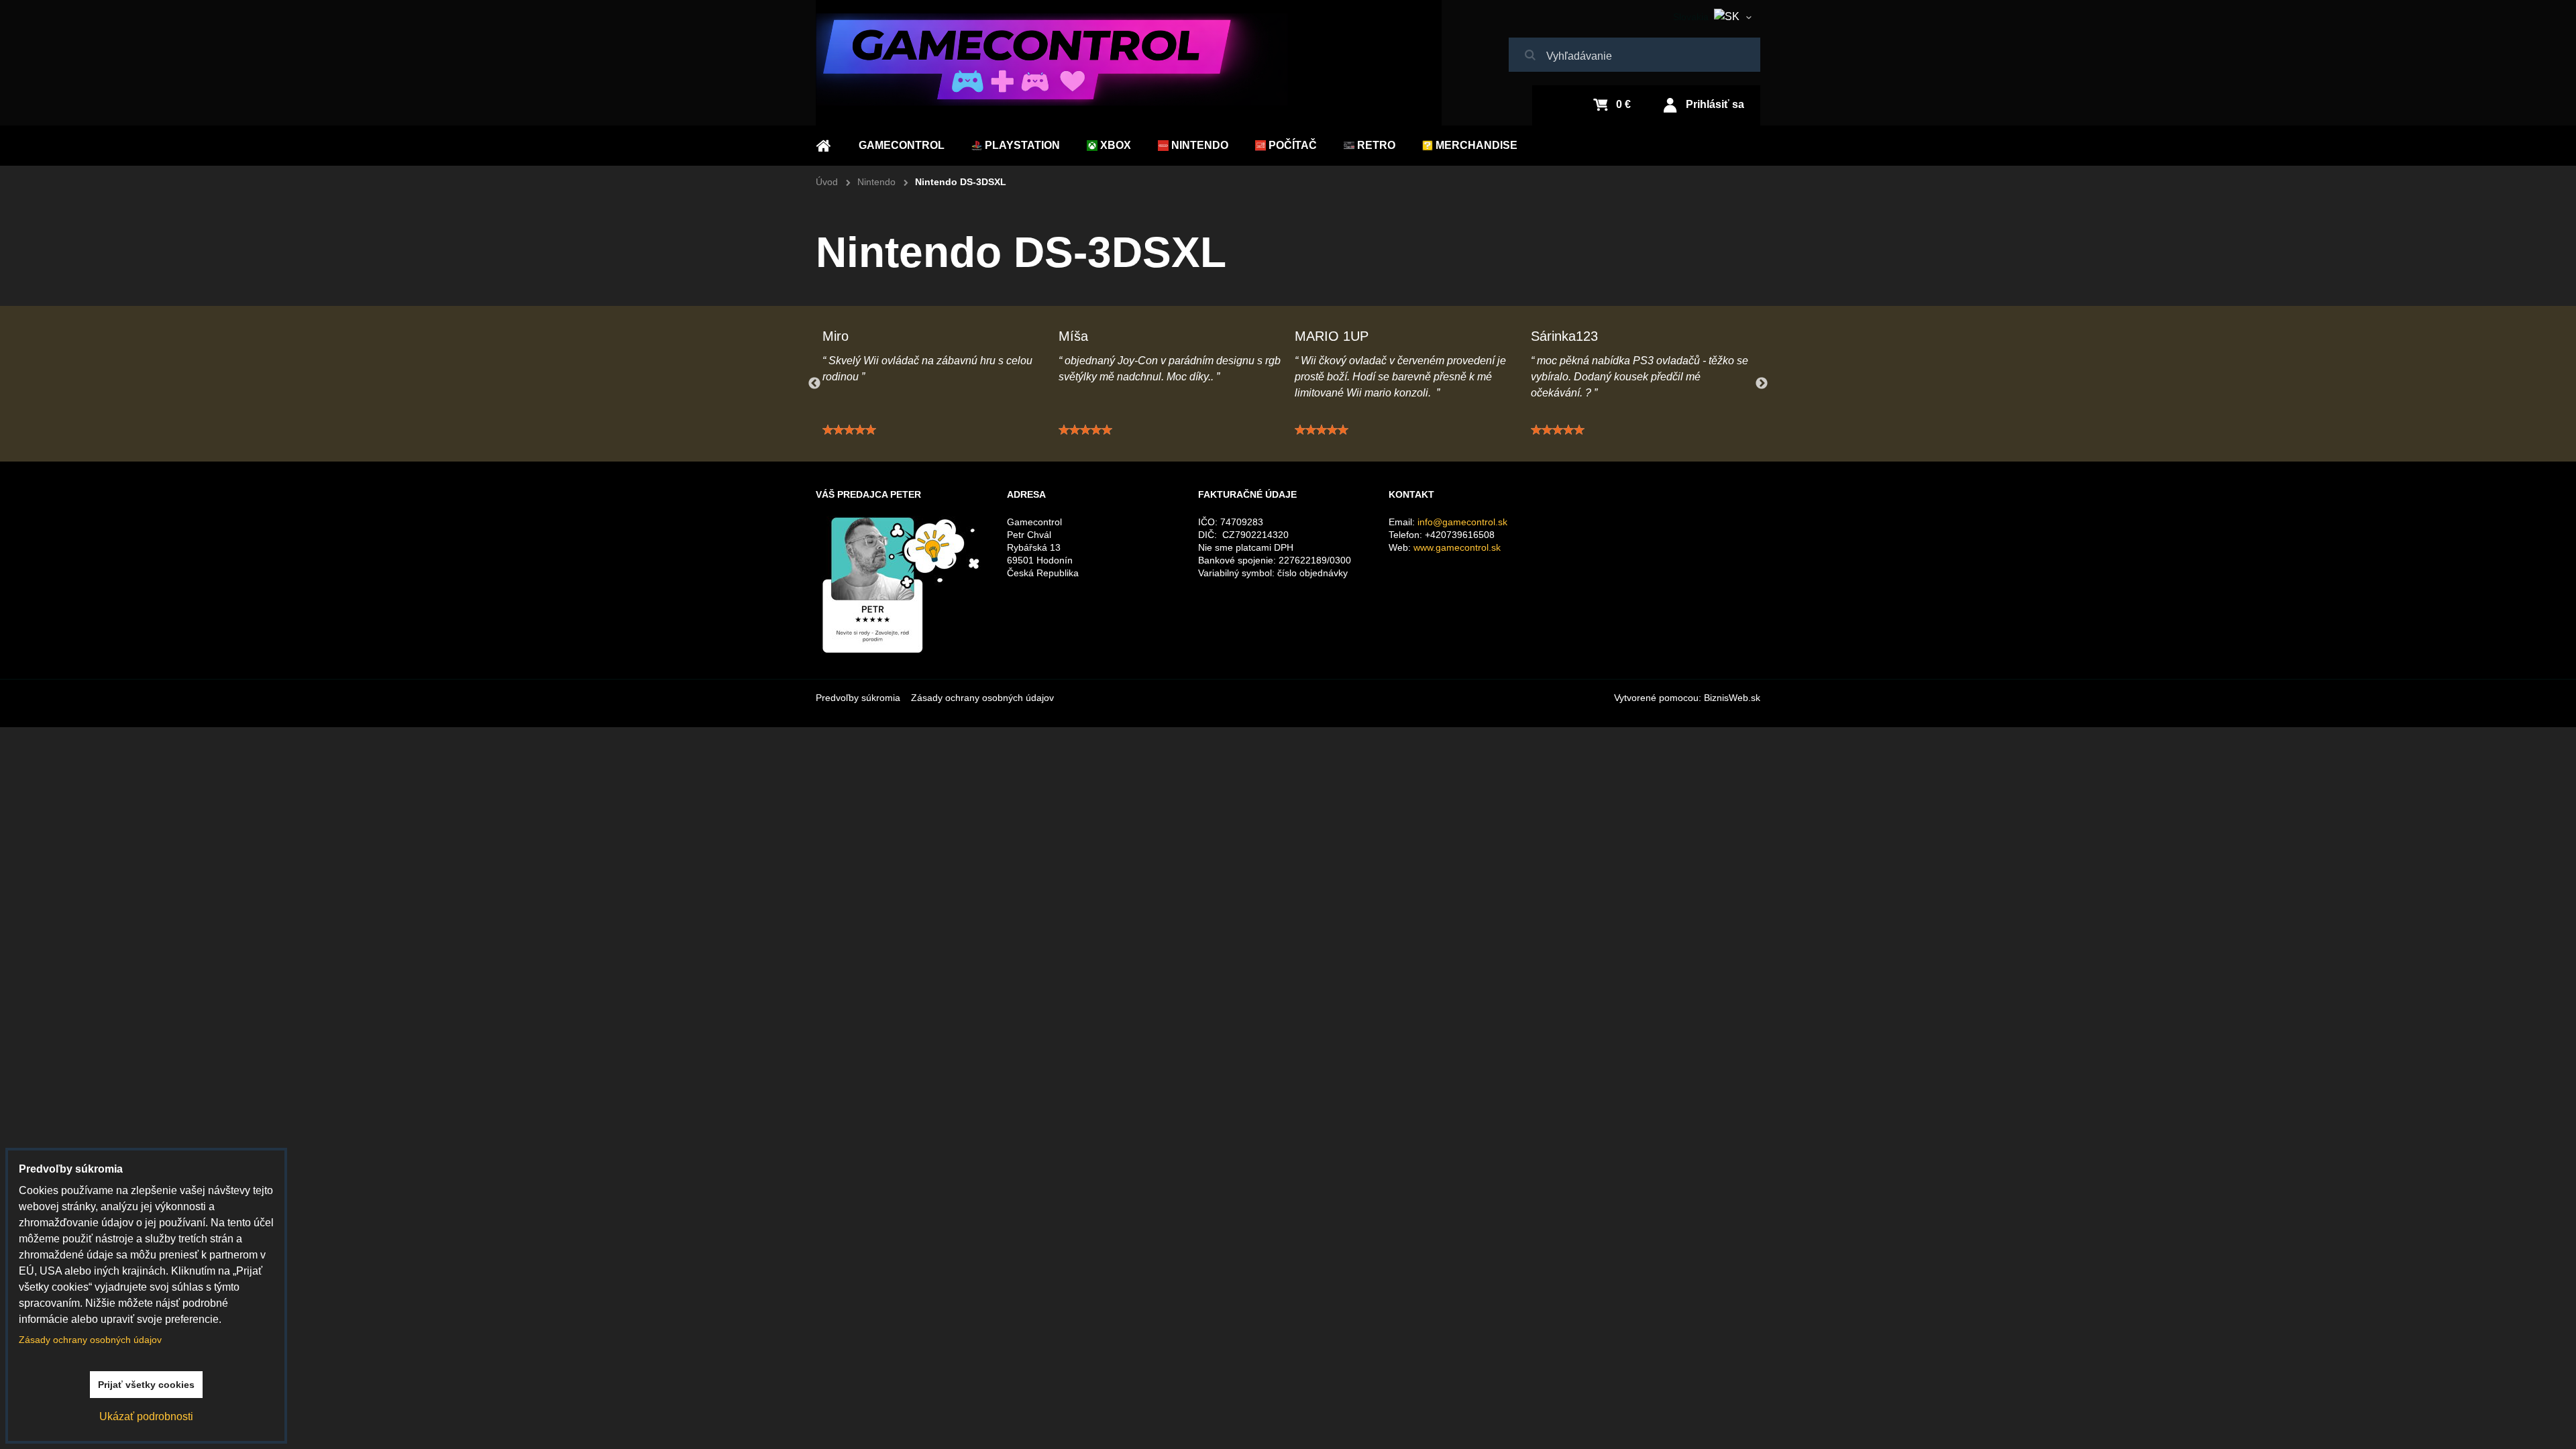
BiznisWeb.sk (1732, 698)
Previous (814, 384)
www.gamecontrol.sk (1457, 547)
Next (1762, 384)
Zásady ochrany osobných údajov (982, 698)
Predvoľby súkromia (858, 698)
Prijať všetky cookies (146, 1385)
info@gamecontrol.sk (1462, 522)
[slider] (849, 430)
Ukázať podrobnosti (146, 1416)
